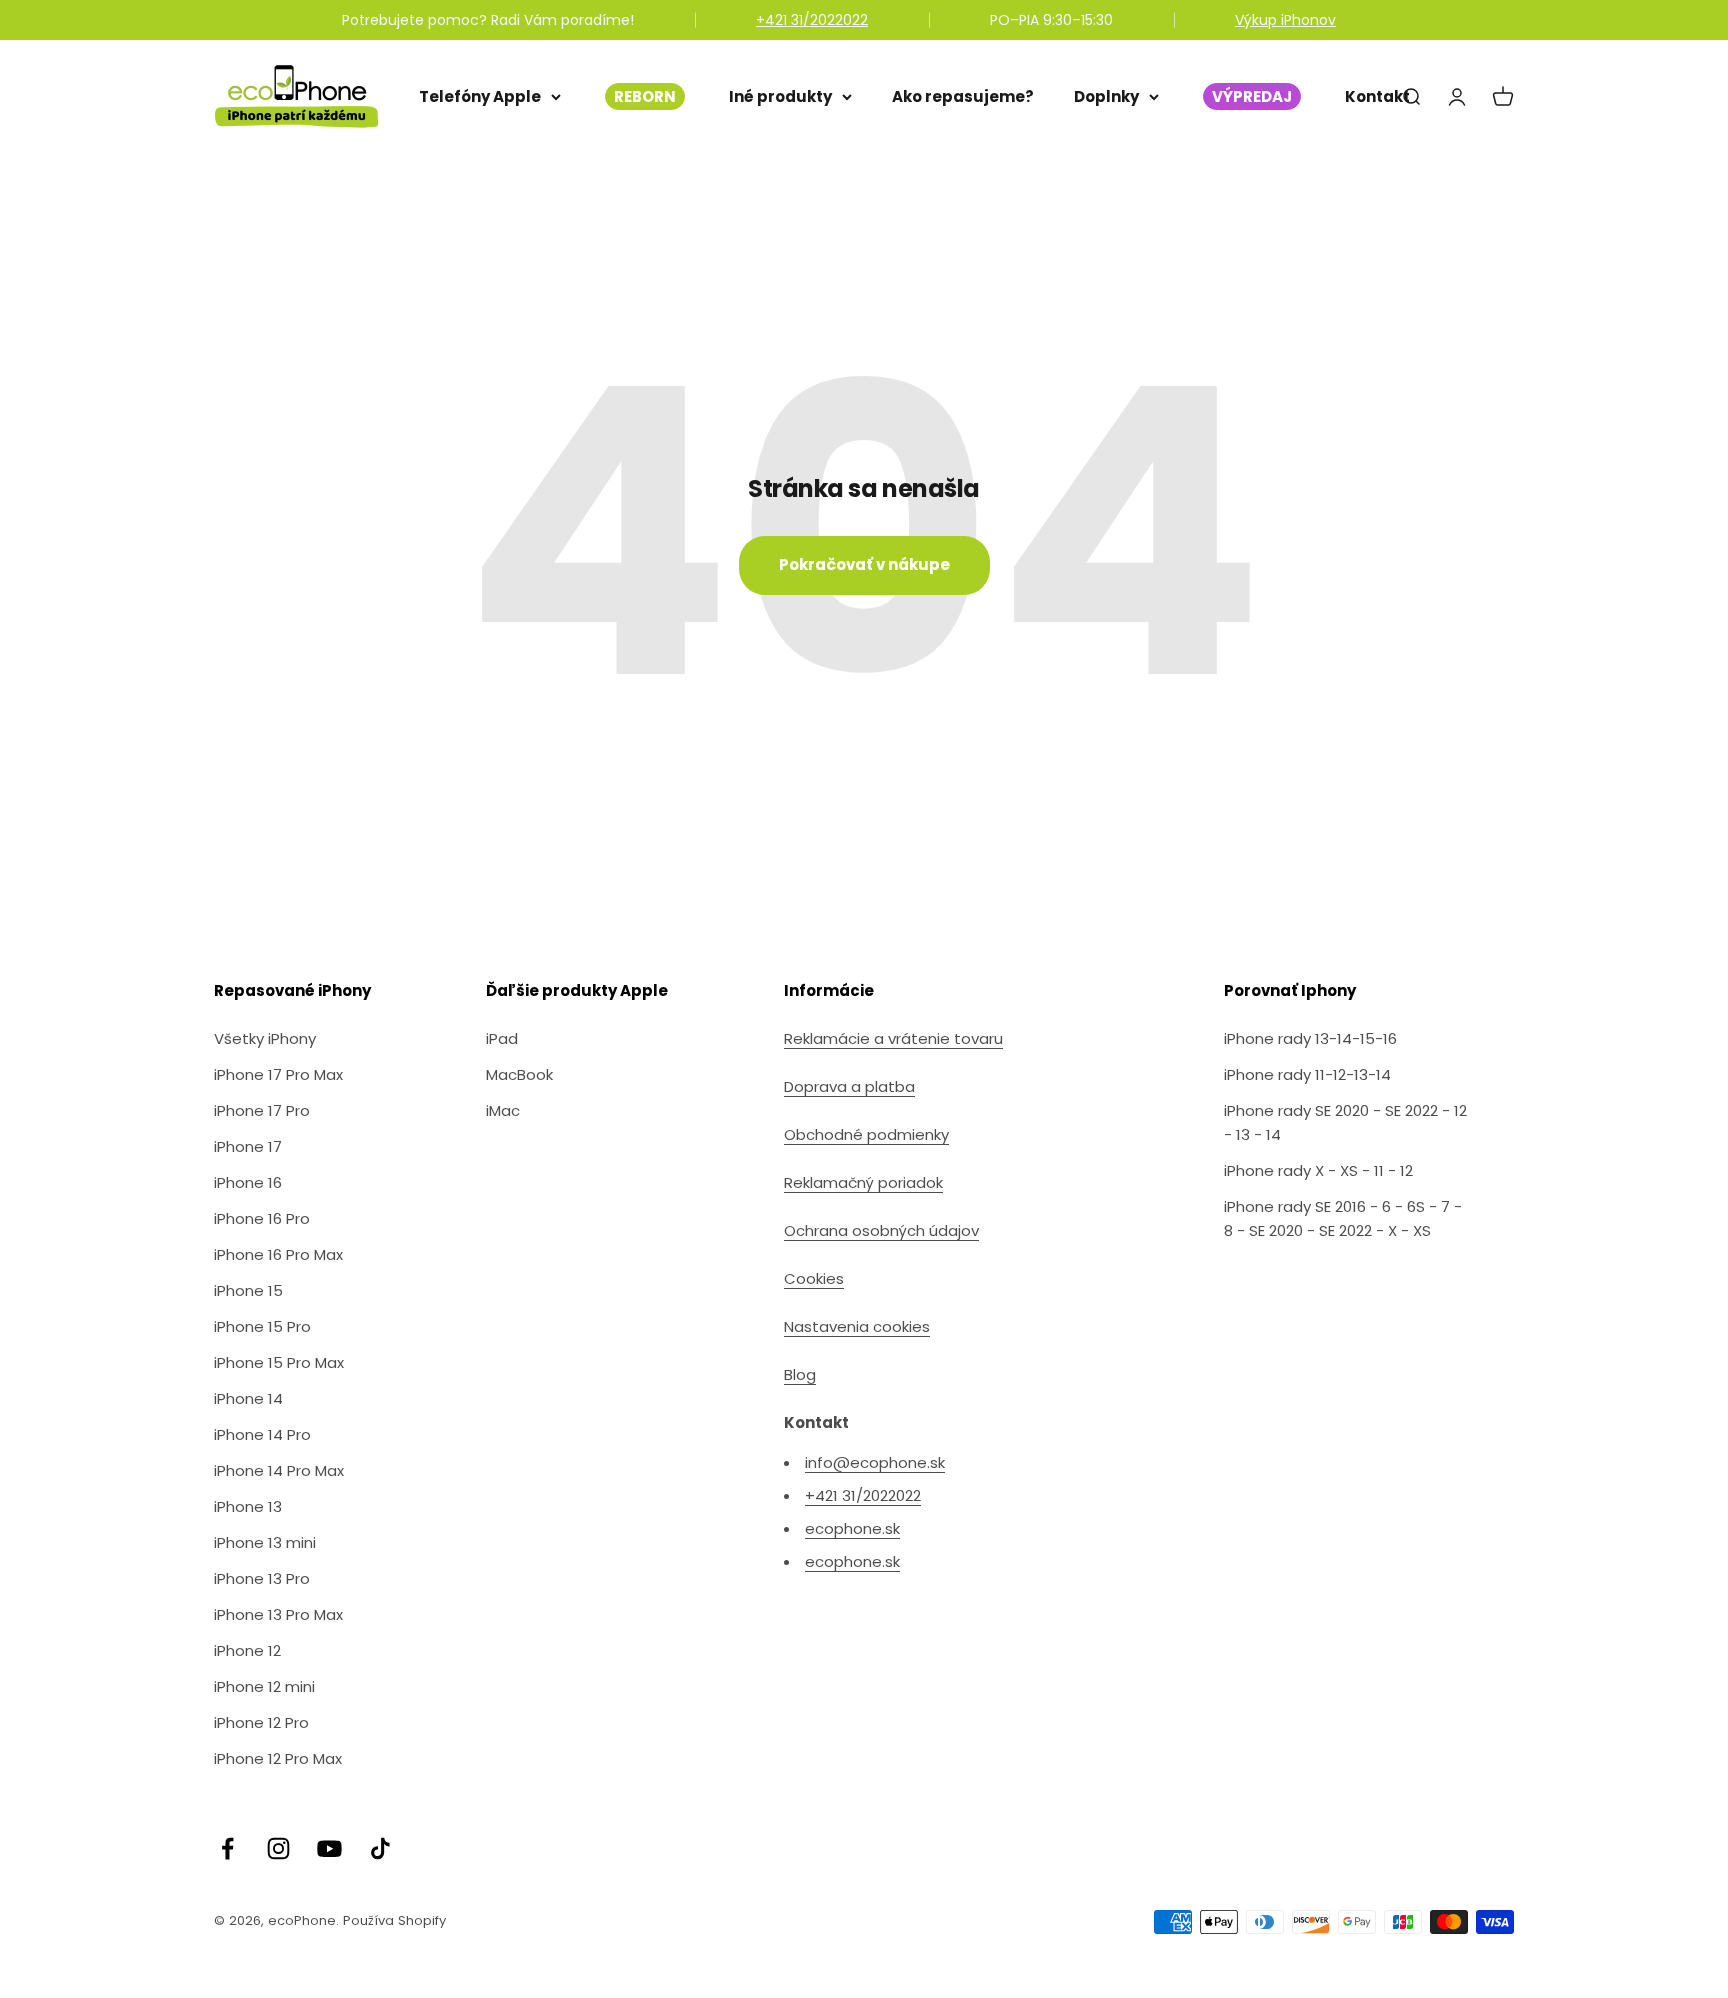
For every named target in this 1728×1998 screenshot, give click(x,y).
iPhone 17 (248, 1146)
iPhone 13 (248, 1506)
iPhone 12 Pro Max (278, 1758)
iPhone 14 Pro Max (279, 1470)
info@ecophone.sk (875, 1462)
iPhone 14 (248, 1398)
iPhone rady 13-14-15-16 (1310, 1038)
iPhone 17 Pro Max (278, 1074)
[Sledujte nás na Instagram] (278, 1848)
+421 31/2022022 (812, 20)
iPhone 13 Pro (262, 1578)
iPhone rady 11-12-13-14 (1307, 1074)
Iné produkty (780, 96)
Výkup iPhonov (1285, 20)
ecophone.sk (852, 1528)
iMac (503, 1110)
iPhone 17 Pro (262, 1110)
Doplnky (1106, 96)
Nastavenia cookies (857, 1326)
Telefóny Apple (480, 96)
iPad (502, 1038)
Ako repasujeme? (963, 96)
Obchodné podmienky (866, 1134)
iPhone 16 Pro (262, 1218)
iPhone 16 (248, 1182)
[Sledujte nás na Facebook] (227, 1848)
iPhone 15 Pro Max (279, 1362)
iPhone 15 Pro (262, 1326)
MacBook (519, 1074)
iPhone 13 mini (265, 1542)
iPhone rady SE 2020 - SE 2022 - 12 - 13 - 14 (1345, 1122)
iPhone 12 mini (264, 1686)
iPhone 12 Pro (261, 1722)
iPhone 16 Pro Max (278, 1254)
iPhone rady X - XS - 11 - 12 (1318, 1170)
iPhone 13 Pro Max (278, 1614)
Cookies (814, 1278)
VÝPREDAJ (1252, 96)
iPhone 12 (247, 1650)
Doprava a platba (849, 1086)
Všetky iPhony (265, 1038)
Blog (800, 1374)
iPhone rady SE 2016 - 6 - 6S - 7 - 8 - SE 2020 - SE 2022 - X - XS (1343, 1218)
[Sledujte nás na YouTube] (329, 1848)
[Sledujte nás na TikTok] (380, 1848)
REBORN (645, 96)
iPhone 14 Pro (262, 1434)
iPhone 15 (248, 1290)
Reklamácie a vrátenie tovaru (893, 1038)
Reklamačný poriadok (863, 1182)
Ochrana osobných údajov (881, 1230)
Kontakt (1377, 96)
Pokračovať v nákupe (864, 564)
